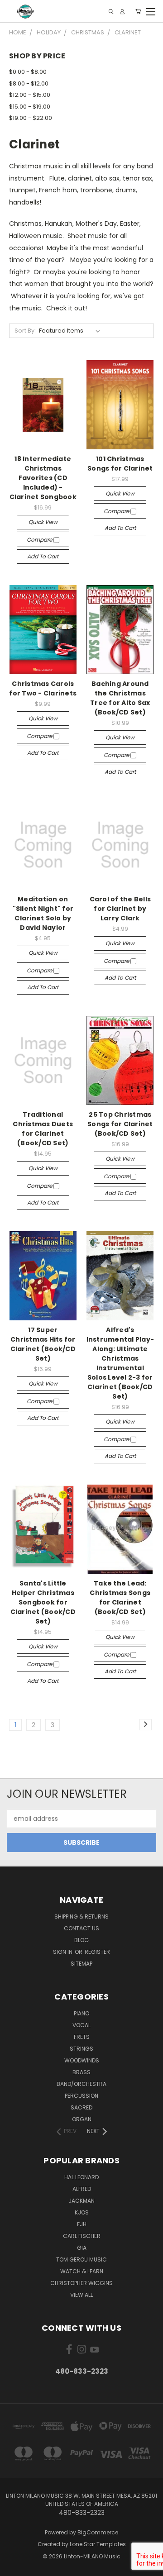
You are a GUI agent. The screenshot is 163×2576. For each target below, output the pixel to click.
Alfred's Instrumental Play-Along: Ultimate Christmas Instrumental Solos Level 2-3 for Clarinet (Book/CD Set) (120, 1363)
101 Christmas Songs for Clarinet (120, 464)
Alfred (82, 2189)
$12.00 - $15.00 (30, 95)
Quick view (43, 522)
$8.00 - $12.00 (29, 83)
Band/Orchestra (81, 2084)
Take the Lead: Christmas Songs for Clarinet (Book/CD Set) (120, 1598)
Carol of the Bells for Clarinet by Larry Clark (120, 909)
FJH (82, 2224)
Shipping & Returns (81, 1917)
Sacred (81, 2107)
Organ (82, 2119)
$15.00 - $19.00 (30, 107)
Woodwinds (82, 2060)
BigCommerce (98, 2532)
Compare (40, 540)
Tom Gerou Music (81, 2259)
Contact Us (81, 1928)
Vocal (81, 2025)
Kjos (82, 2212)
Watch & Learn (82, 2271)
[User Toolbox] (122, 12)
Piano (81, 2013)
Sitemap (81, 1964)
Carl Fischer (82, 2236)
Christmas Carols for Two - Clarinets (43, 688)
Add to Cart (43, 556)
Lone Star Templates (98, 2544)
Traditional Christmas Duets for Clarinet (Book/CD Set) (43, 1129)
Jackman (81, 2201)
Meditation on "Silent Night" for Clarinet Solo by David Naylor (43, 913)
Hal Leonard (81, 2177)
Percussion (81, 2096)
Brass (81, 2072)
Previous (14, 2567)
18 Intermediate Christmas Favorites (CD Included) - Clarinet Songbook (43, 478)
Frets (82, 2037)
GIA (82, 2248)
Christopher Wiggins (81, 2283)
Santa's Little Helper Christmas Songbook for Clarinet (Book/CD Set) (43, 1602)
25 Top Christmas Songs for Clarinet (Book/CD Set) (120, 1124)
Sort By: (25, 331)
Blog (81, 1940)
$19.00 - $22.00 (31, 118)
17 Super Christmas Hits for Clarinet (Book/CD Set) (43, 1344)
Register (97, 1952)
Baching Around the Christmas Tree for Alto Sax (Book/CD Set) (120, 698)
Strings (81, 2049)
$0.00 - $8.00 (28, 72)
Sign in (63, 1952)
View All (81, 2295)
